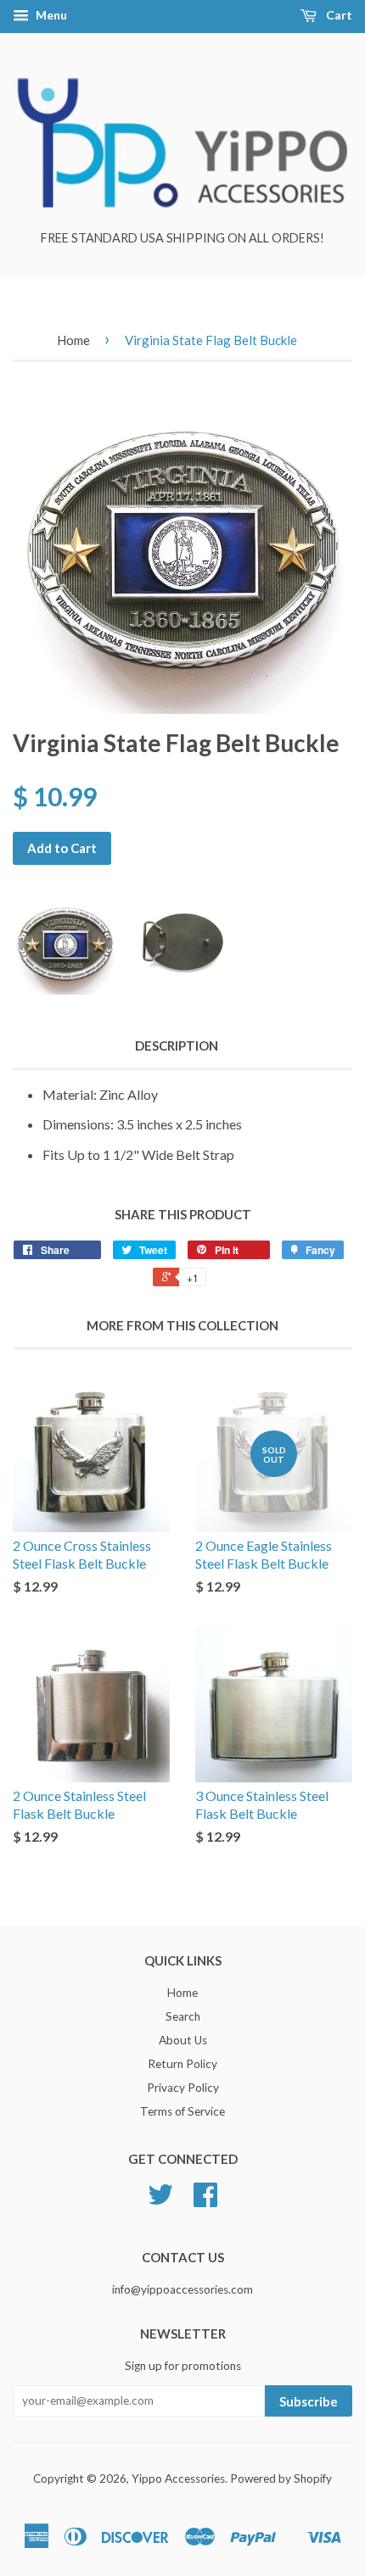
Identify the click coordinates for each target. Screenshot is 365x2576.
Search (183, 2016)
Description (177, 1045)
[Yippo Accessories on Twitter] (160, 2200)
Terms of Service (182, 2111)
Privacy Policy (183, 2088)
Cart (338, 15)
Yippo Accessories (178, 2478)
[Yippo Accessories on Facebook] (205, 2200)
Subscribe (309, 2401)
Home (73, 340)
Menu (50, 15)
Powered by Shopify (281, 2478)
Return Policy (182, 2064)
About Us (183, 2040)
